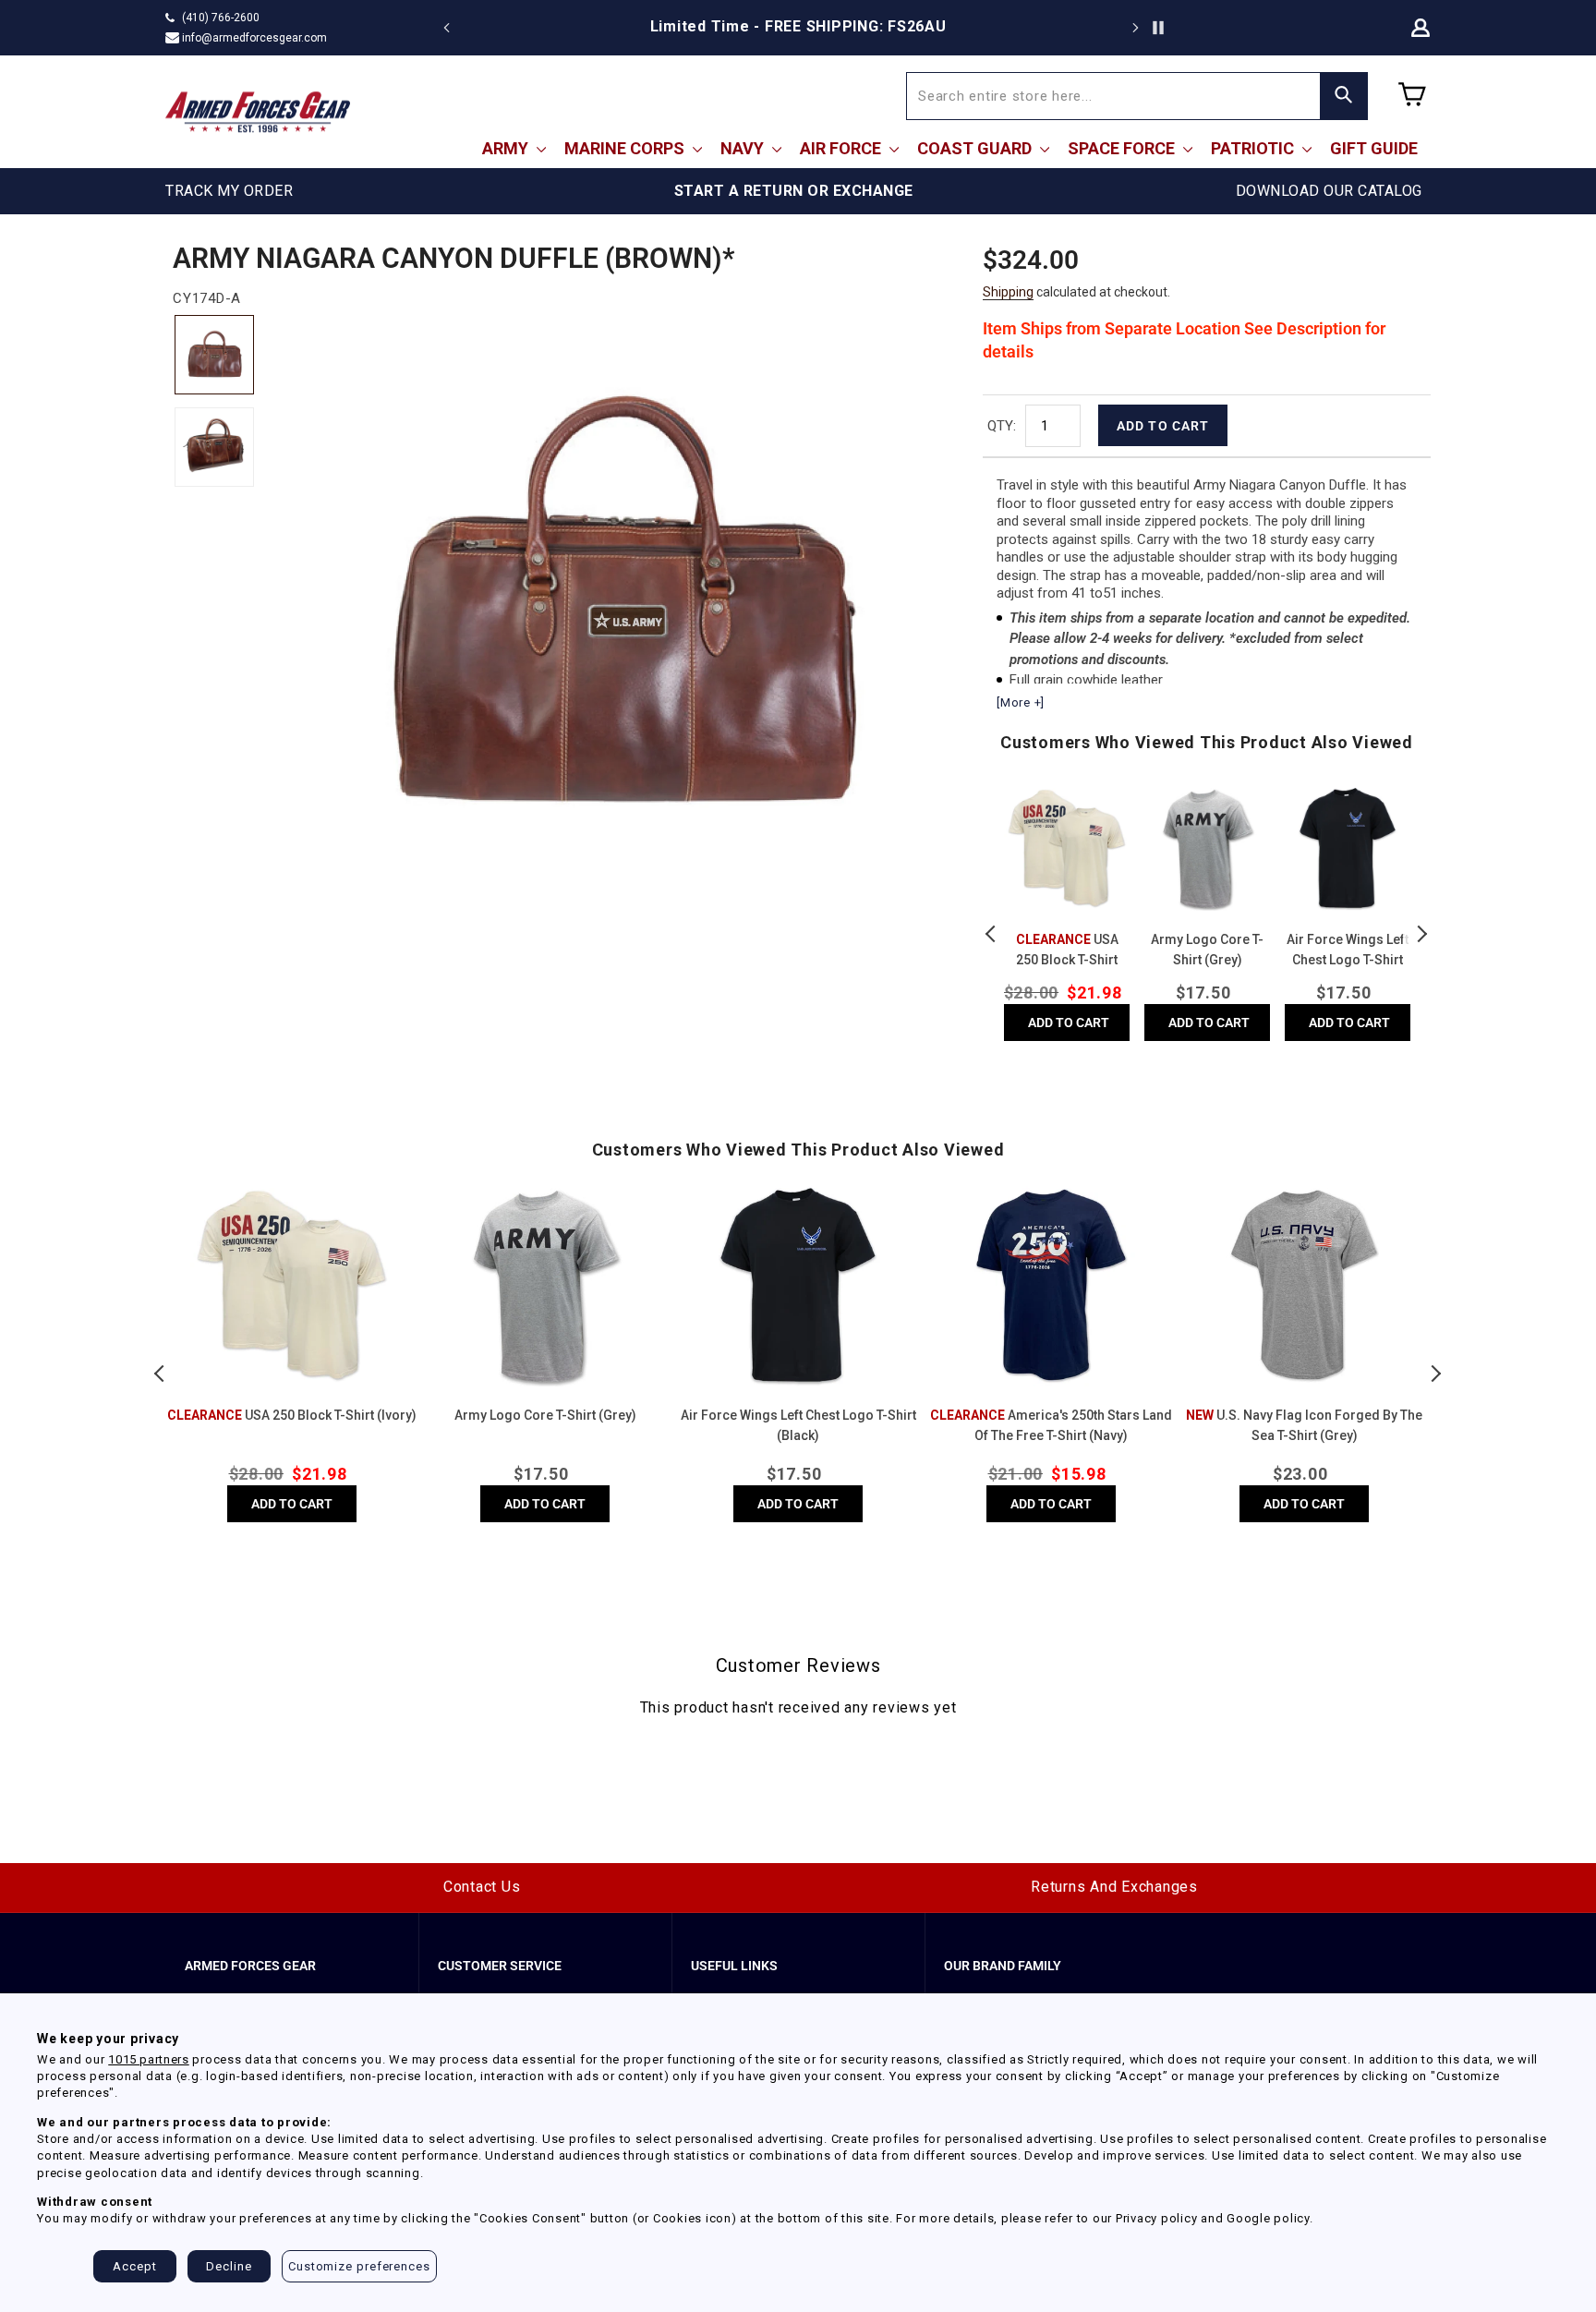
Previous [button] (992, 934)
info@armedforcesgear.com (254, 38)
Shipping (1008, 292)
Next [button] (1421, 934)
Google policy (1268, 2218)
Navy (744, 148)
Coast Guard (976, 148)
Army (507, 148)
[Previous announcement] (447, 28)
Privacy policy (1157, 2218)
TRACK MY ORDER (229, 191)
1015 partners (148, 2059)
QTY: (1002, 426)
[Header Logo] (258, 112)
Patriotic (1254, 148)
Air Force (842, 148)
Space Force (1123, 148)
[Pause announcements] (1158, 28)
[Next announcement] (1135, 28)
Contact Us (482, 1887)
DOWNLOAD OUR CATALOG (1329, 191)
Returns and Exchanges (1114, 1887)
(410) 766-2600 (221, 18)
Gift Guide (1374, 148)
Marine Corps (626, 148)
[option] (798, 27)
